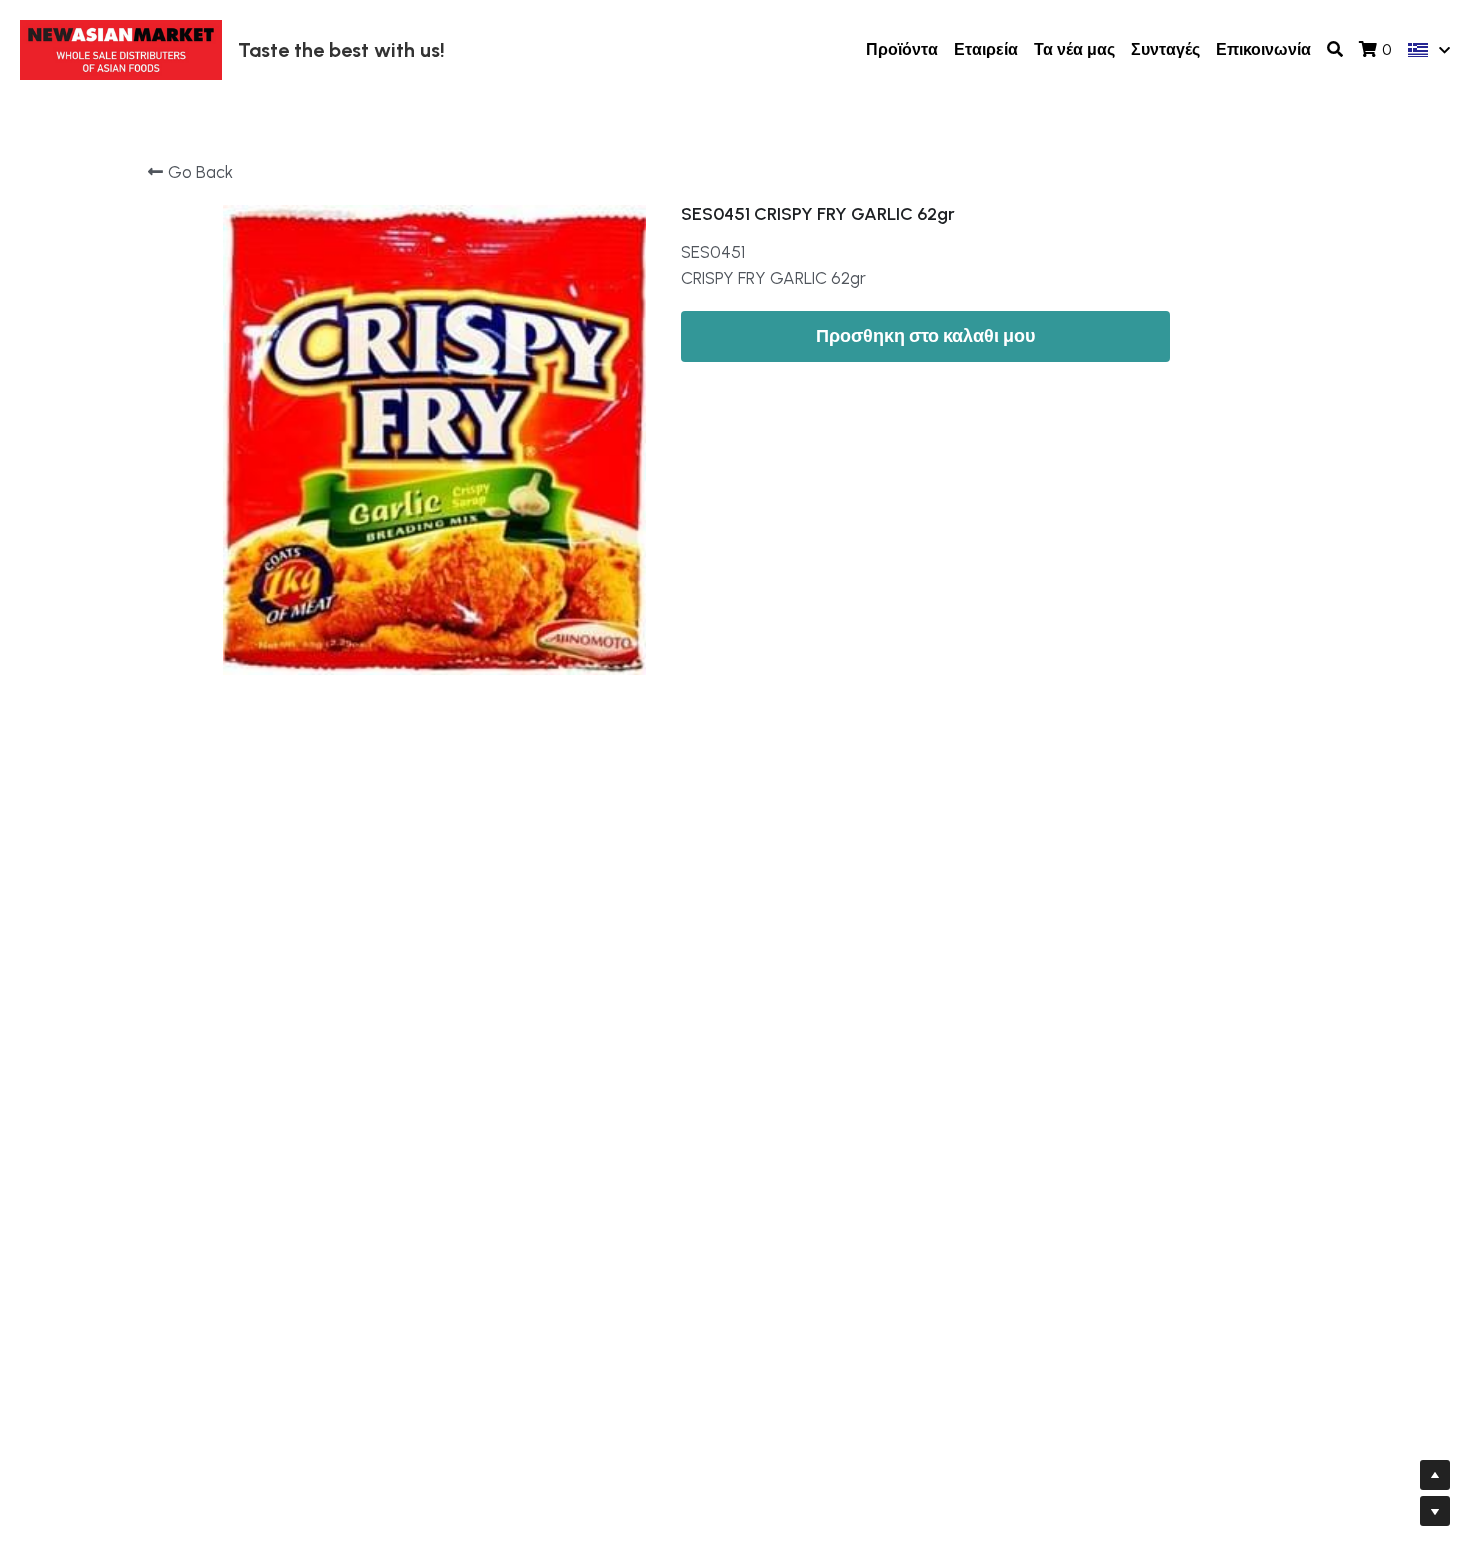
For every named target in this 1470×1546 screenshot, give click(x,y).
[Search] (1335, 49)
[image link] (121, 48)
